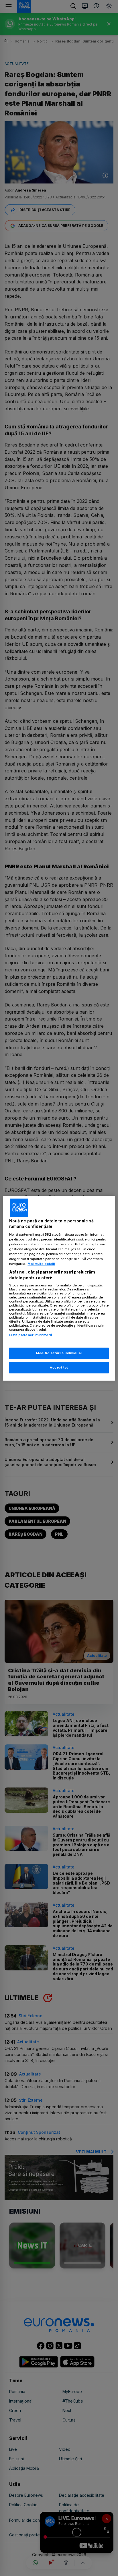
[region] (59, 1288)
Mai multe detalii (41, 1264)
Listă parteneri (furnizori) (31, 1335)
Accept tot (59, 1367)
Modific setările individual (59, 1353)
